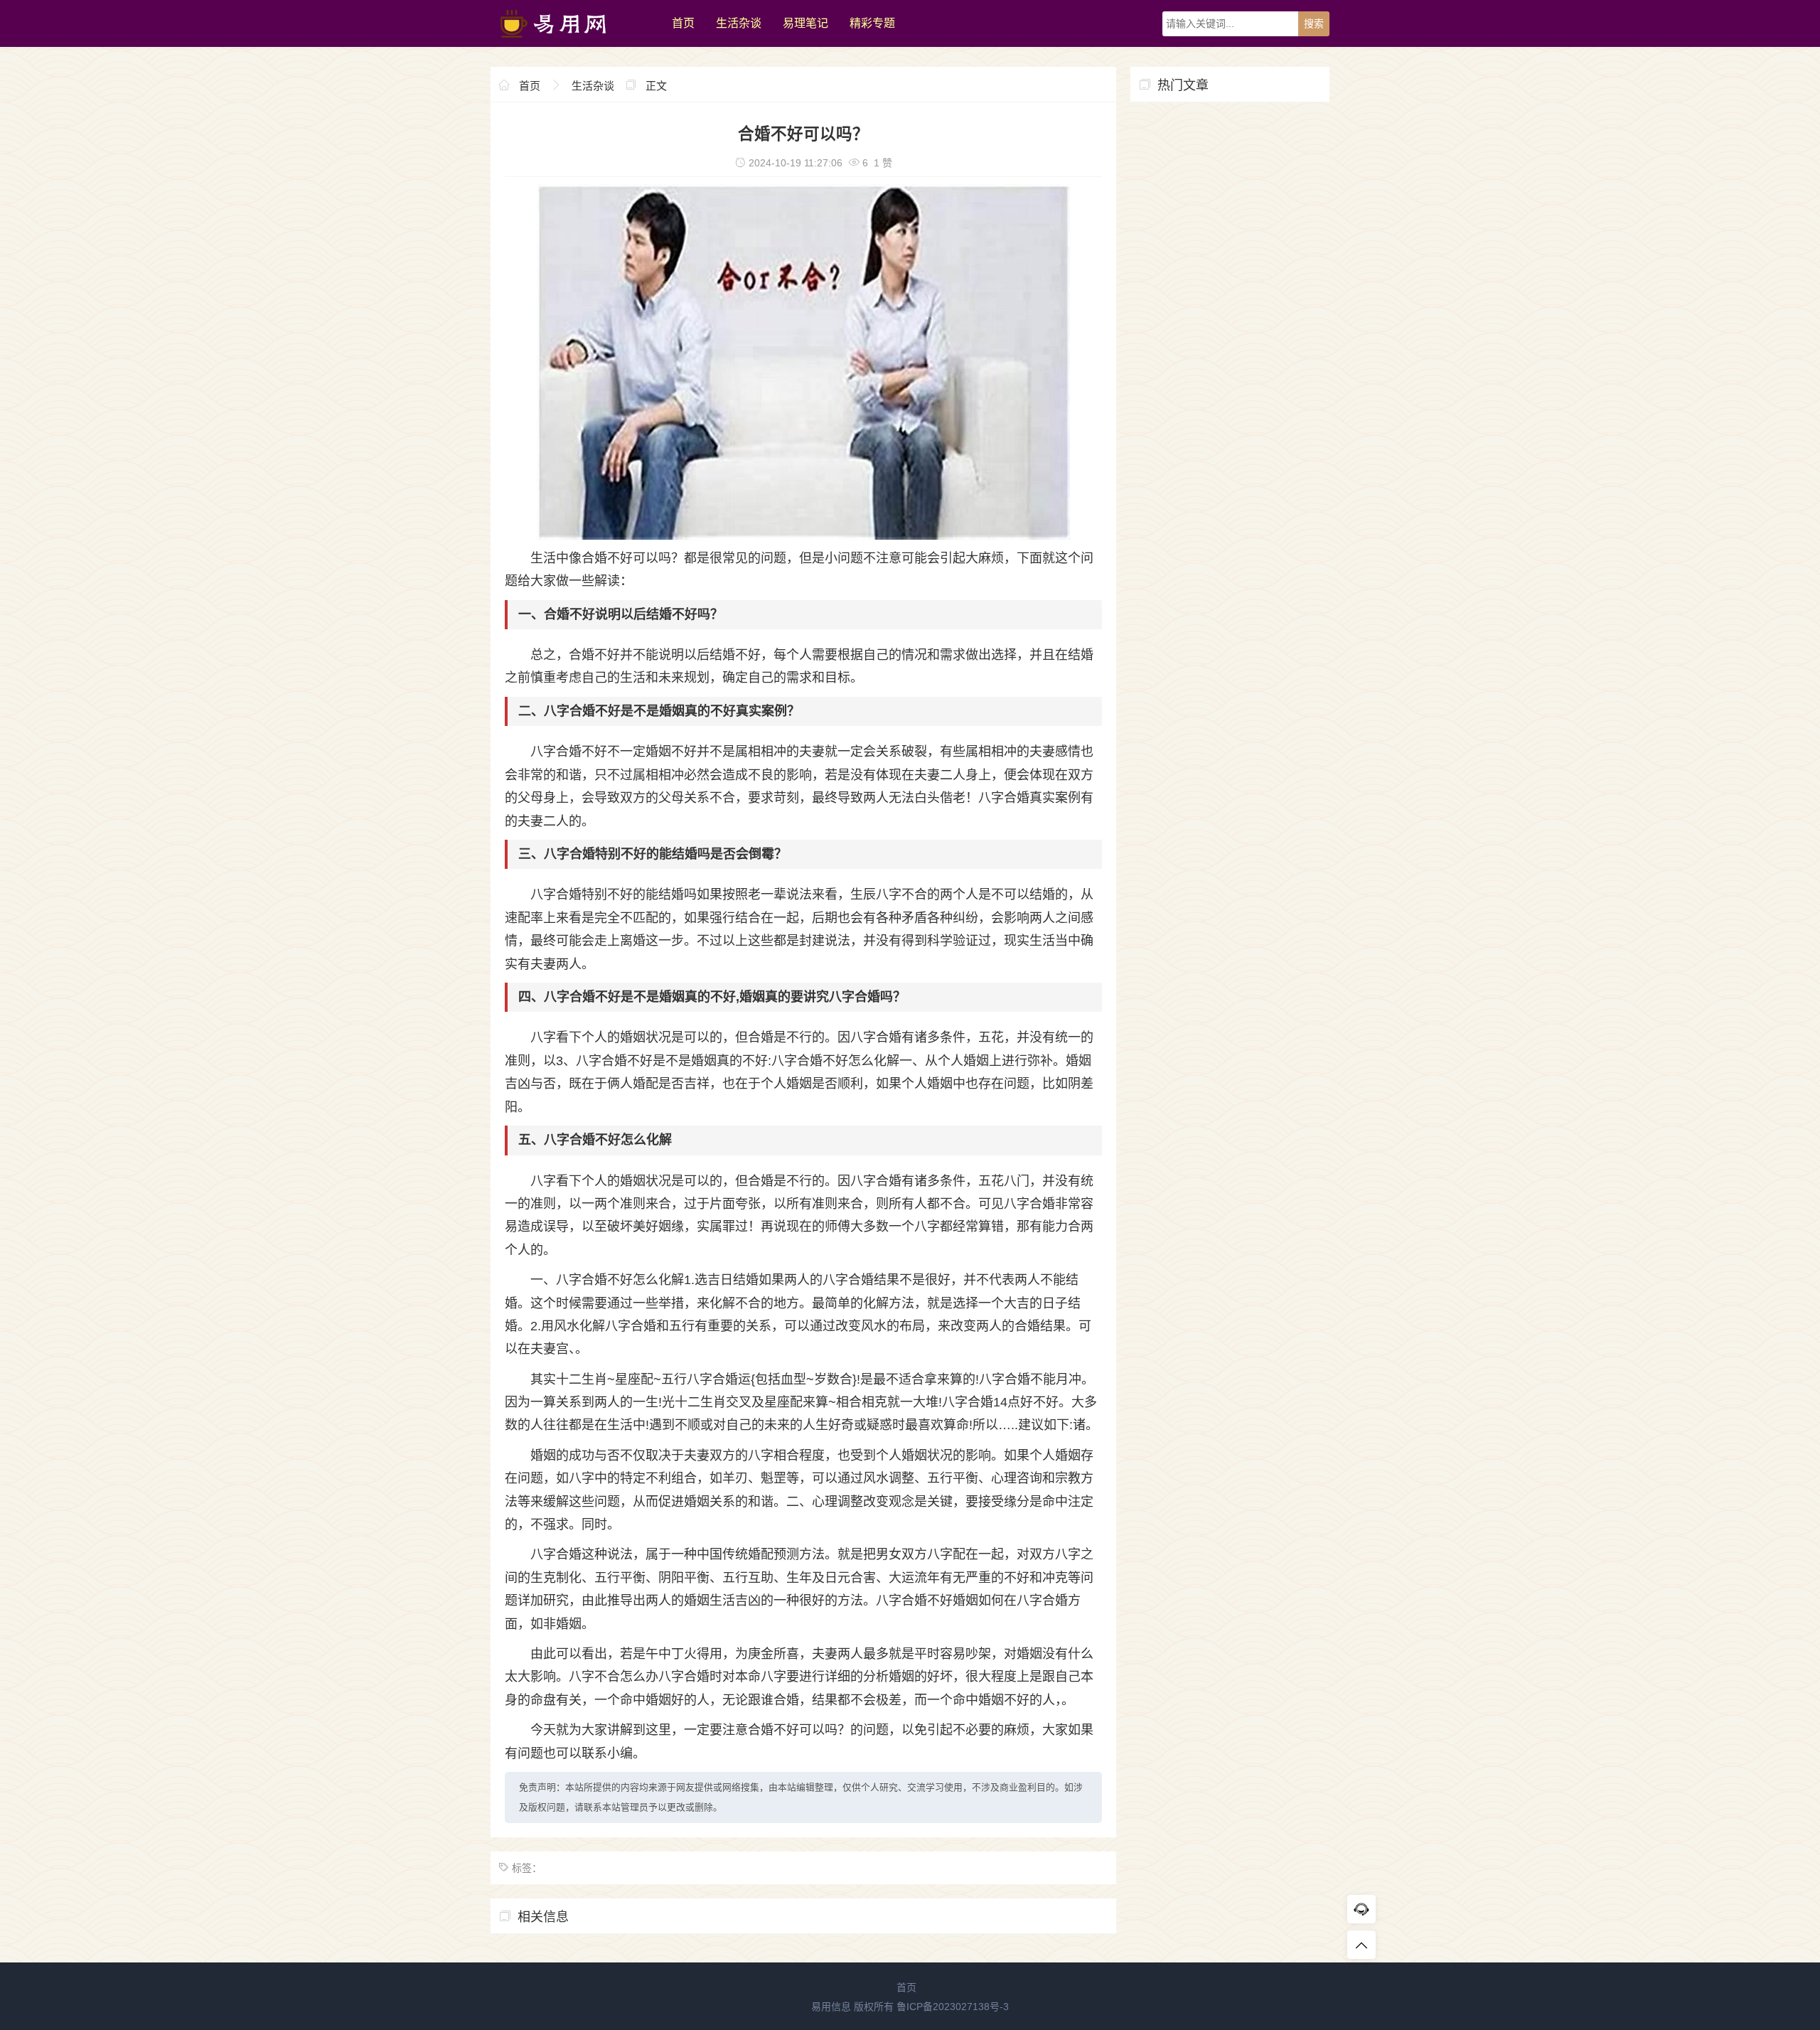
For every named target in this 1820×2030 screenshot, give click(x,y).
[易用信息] (574, 43)
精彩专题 (872, 23)
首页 (683, 23)
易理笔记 (805, 23)
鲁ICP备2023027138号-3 (953, 2007)
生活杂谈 (739, 23)
